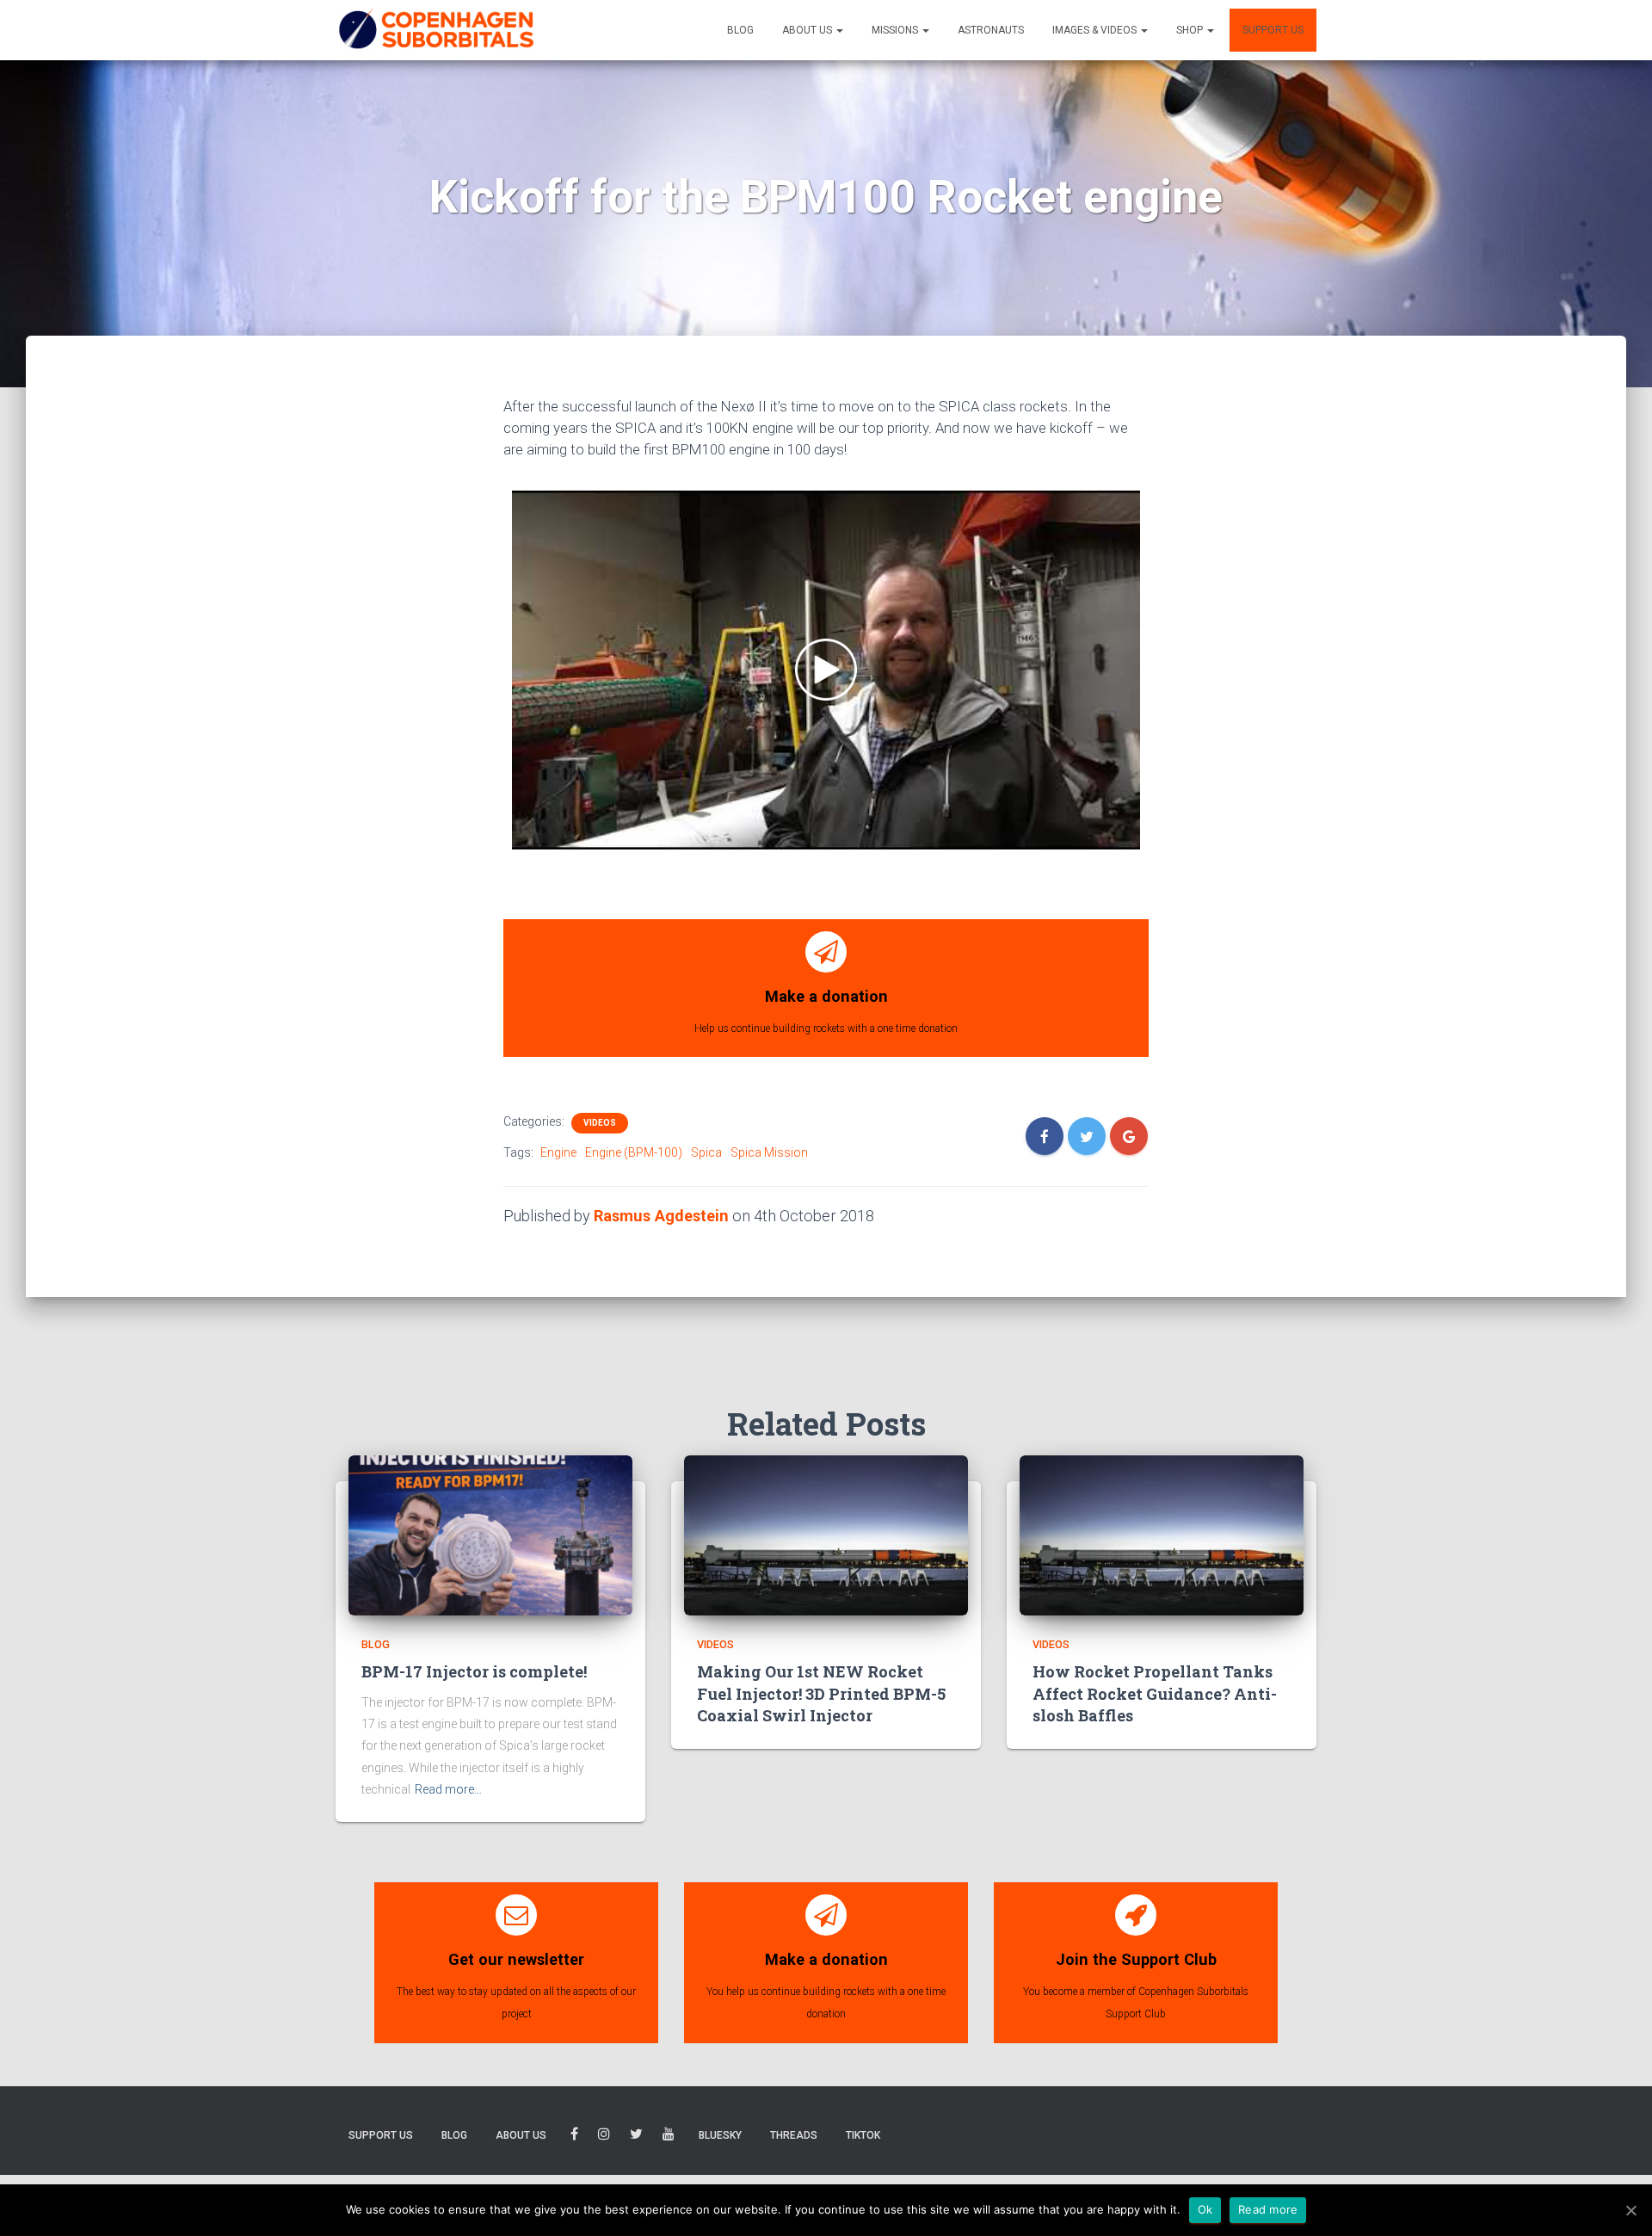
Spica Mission (769, 1152)
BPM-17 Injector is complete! (474, 1671)
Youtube (669, 2137)
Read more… (448, 1789)
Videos (600, 1123)
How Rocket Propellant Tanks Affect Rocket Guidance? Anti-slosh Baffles (1155, 1693)
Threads (794, 2135)
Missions (896, 30)
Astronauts (991, 30)
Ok (1205, 2209)
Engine (558, 1152)
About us (808, 30)
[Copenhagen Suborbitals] (435, 30)
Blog (740, 30)
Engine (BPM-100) (634, 1152)
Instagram (604, 2137)
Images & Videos (1096, 30)
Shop (1191, 30)
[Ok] (1630, 2210)
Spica (706, 1152)
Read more (1268, 2209)
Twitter (636, 2137)
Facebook (574, 2137)
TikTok (863, 2135)
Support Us (1273, 30)
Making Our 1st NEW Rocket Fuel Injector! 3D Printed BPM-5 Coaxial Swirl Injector (821, 1693)
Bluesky (720, 2135)
